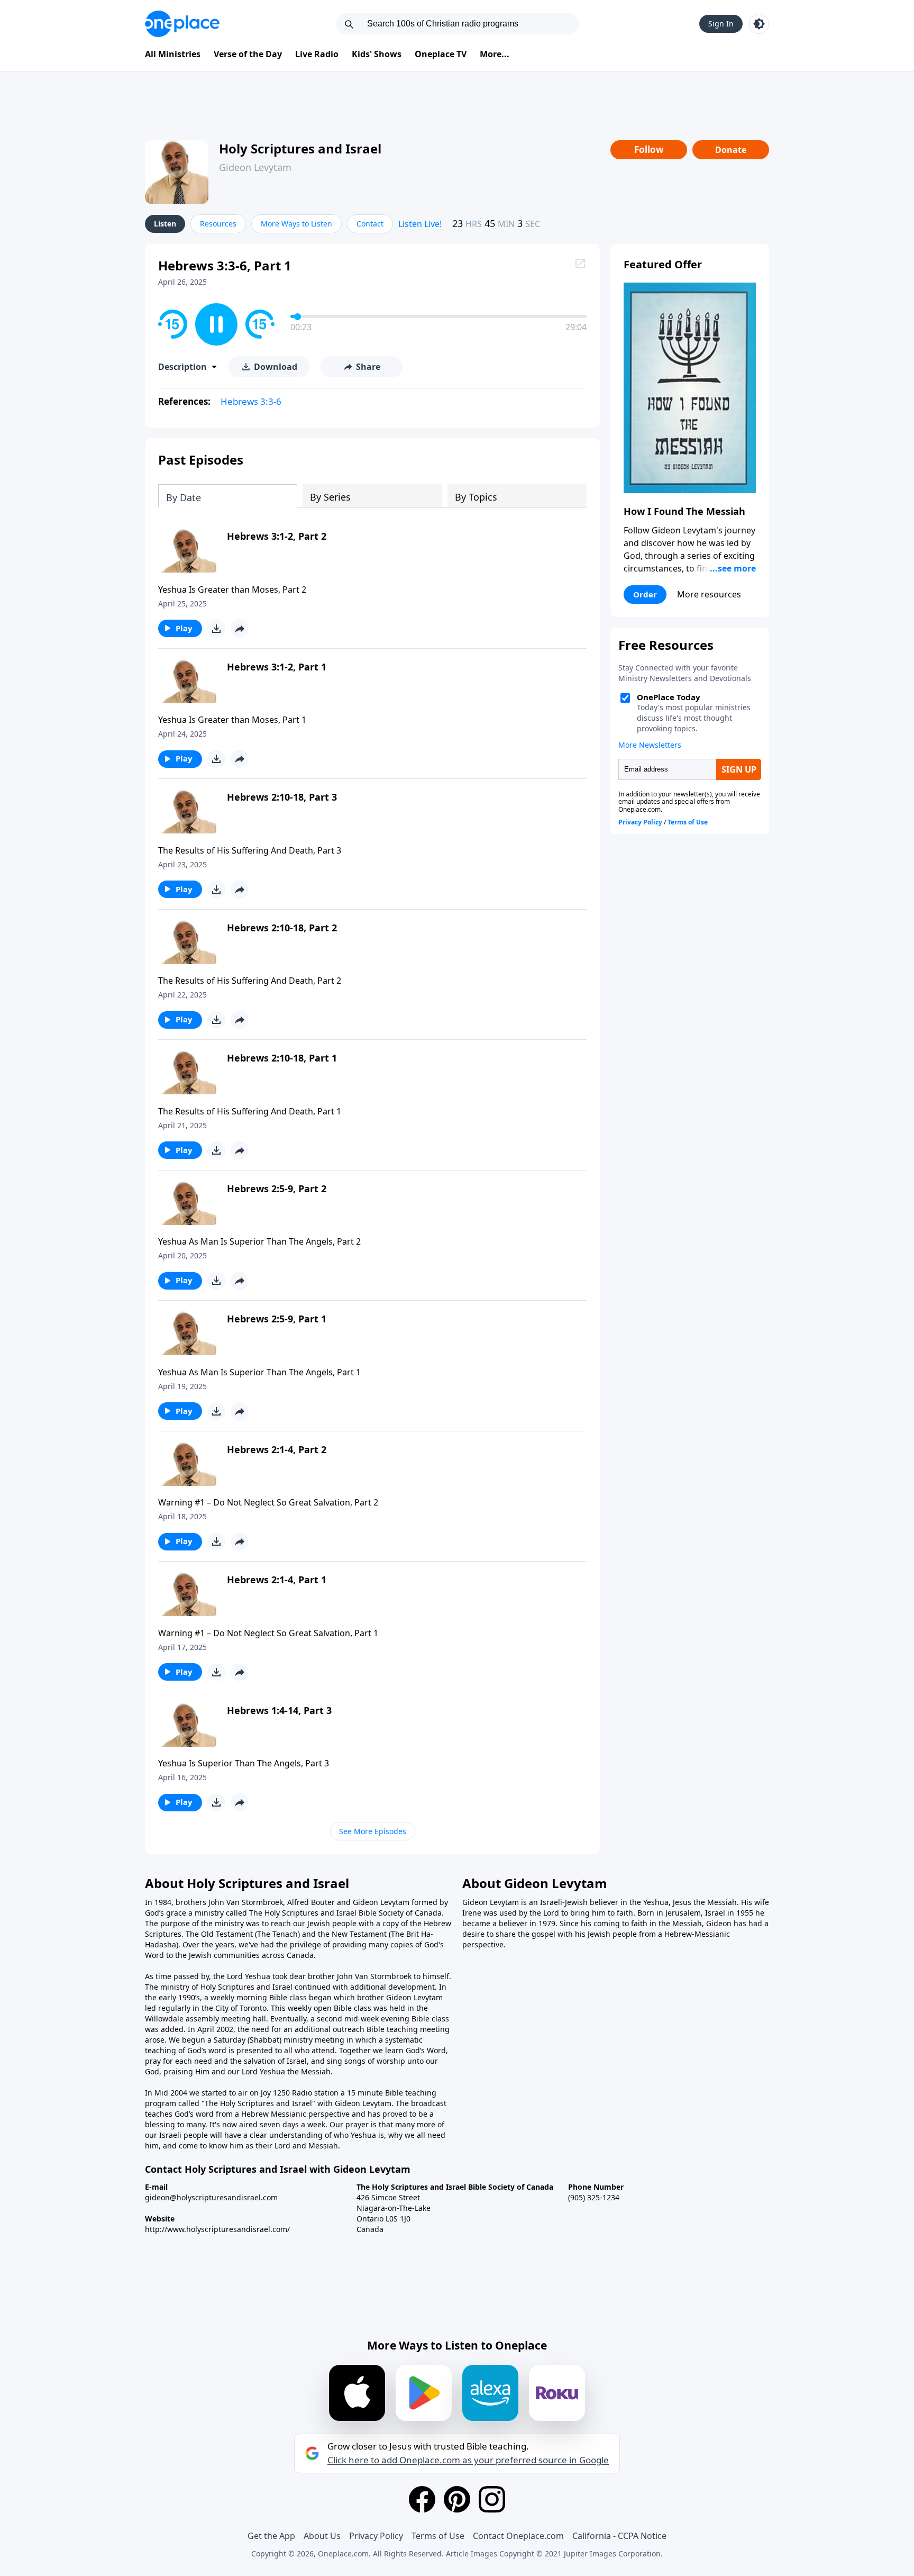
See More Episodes (373, 1831)
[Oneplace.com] (182, 24)
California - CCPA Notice (619, 2536)
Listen (165, 224)
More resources (709, 594)
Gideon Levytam (255, 167)
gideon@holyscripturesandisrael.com (211, 2197)
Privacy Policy (376, 2536)
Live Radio (317, 54)
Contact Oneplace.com (518, 2536)
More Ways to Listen (296, 224)
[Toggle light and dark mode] (759, 24)
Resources (218, 224)
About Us (322, 2536)
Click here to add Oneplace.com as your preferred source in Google (468, 2460)
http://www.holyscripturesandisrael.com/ (217, 2229)
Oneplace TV (441, 54)
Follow (649, 149)
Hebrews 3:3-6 (251, 401)
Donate (731, 150)
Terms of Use (438, 2536)
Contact (370, 224)
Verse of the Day (248, 54)
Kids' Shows (377, 54)
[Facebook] (422, 2499)
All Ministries (173, 54)
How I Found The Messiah (684, 511)
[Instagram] (492, 2499)
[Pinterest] (457, 2499)
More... (495, 54)
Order (645, 594)
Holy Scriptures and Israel (300, 148)
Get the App (271, 2536)
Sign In (721, 24)
